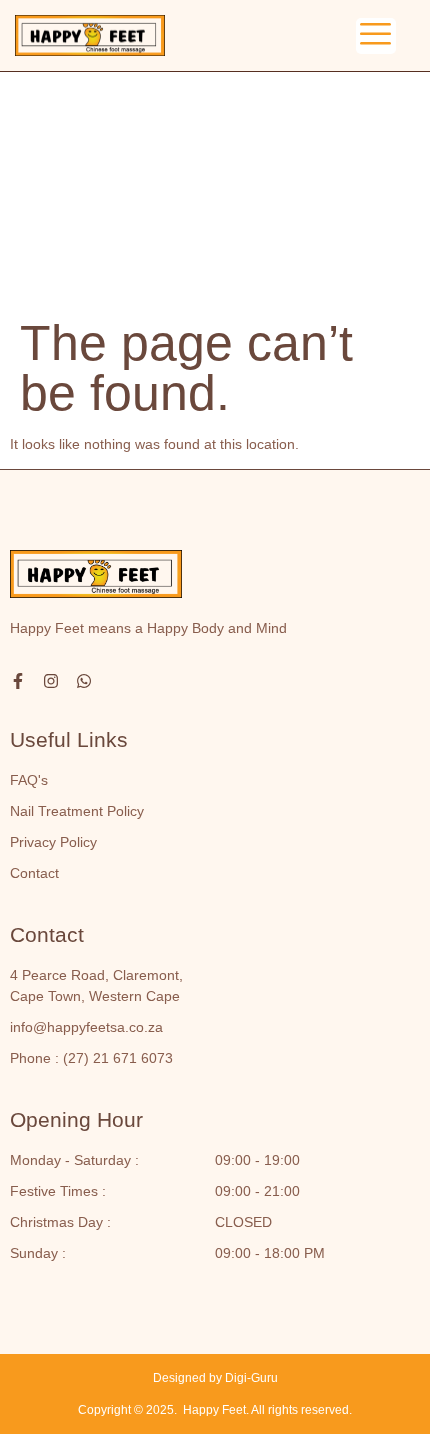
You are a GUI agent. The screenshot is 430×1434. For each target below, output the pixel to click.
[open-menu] (376, 36)
